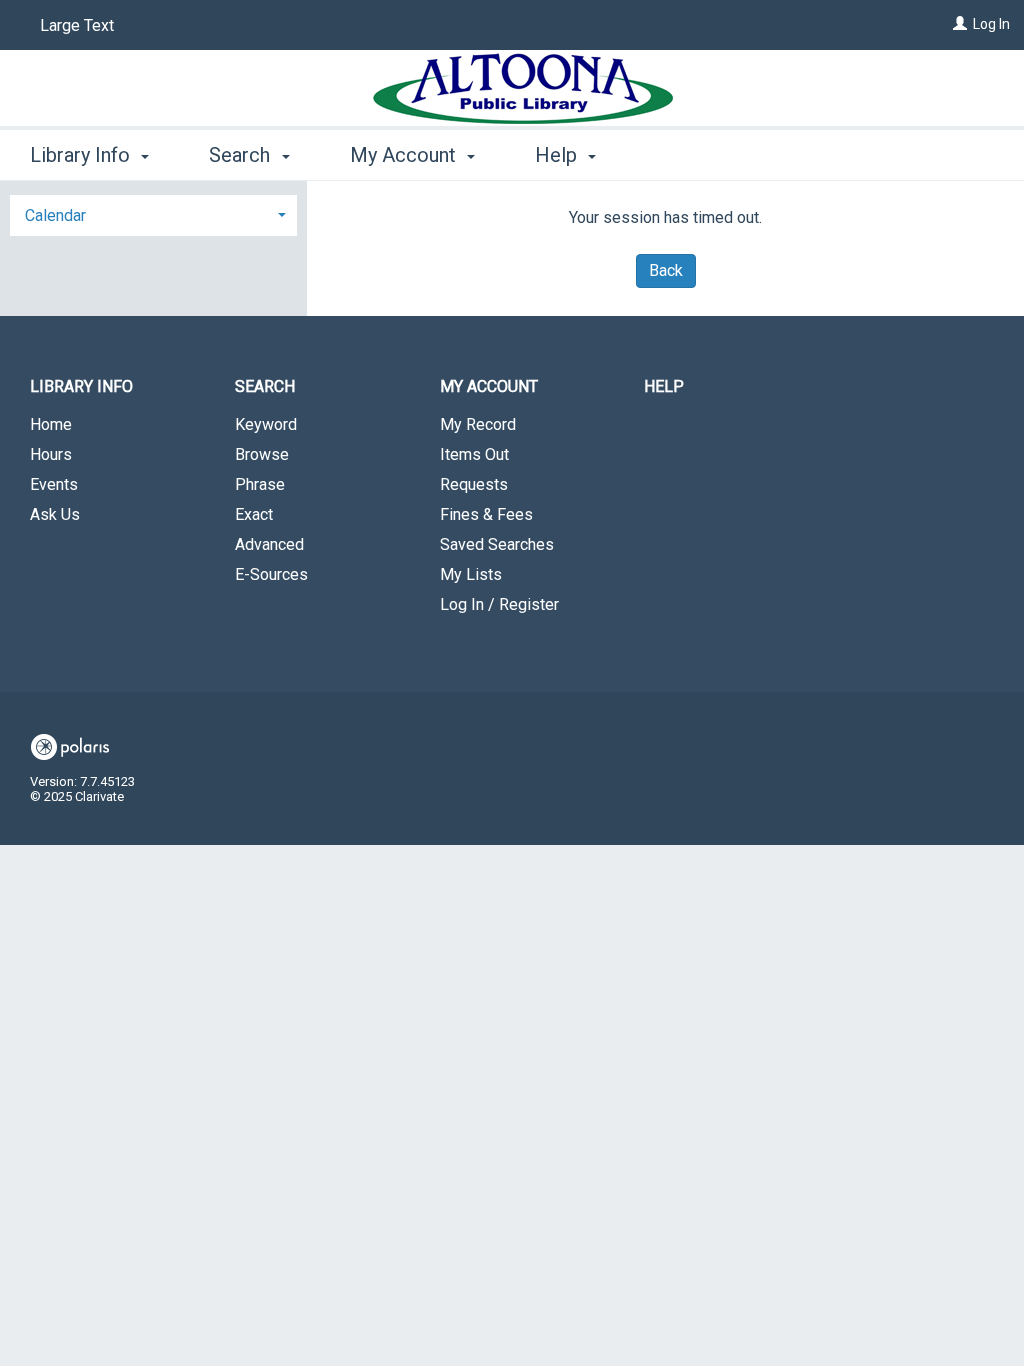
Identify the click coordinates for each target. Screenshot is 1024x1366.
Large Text (77, 25)
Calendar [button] (55, 215)
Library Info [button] (82, 155)
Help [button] (558, 155)
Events (54, 484)
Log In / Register (499, 604)
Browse (262, 454)
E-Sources (271, 574)
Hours (51, 454)
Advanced (269, 544)
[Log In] (960, 24)
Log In (991, 24)
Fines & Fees (486, 514)
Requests (474, 484)
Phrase (260, 484)
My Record (478, 424)
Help (664, 386)
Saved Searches (497, 544)
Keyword (266, 424)
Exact (254, 514)
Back (666, 270)
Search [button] (242, 155)
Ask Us (55, 514)
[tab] (153, 213)
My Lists (471, 574)
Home (51, 424)
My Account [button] (405, 155)
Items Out (474, 454)
